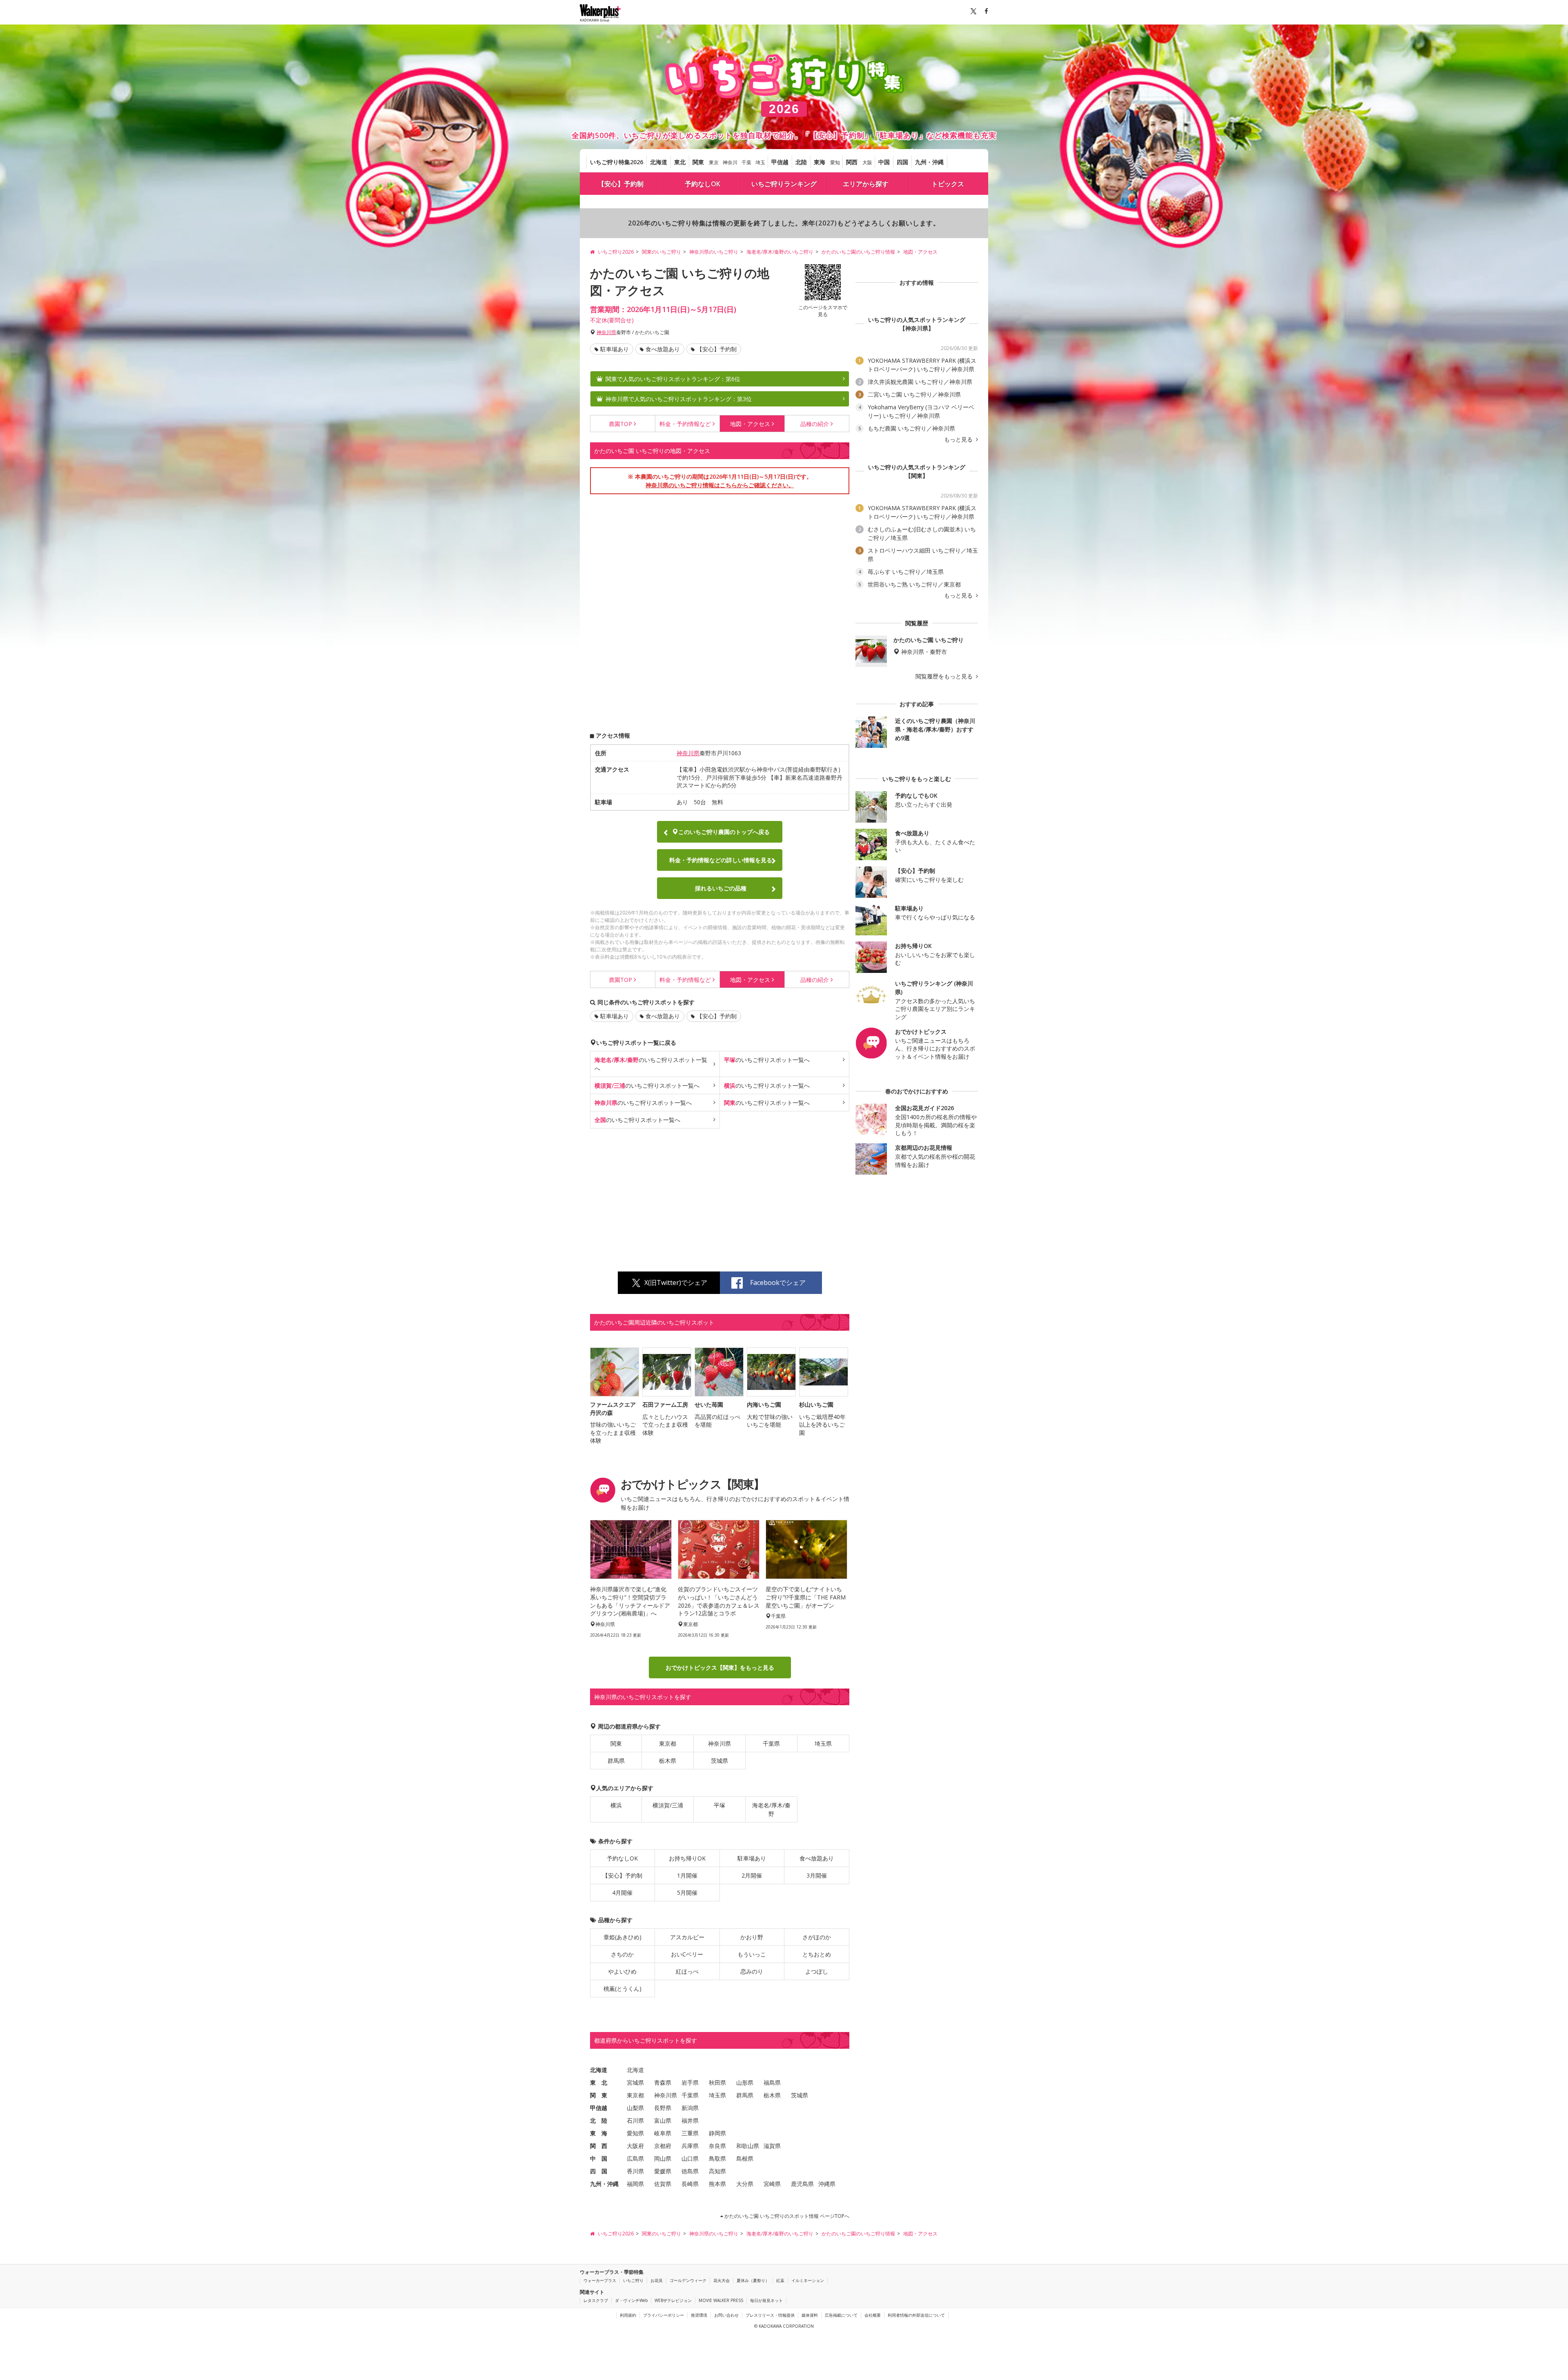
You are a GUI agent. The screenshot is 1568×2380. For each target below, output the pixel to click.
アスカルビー (687, 1937)
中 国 (599, 2158)
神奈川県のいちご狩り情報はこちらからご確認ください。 (720, 485)
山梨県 (635, 2108)
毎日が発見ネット (766, 2300)
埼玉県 (823, 1743)
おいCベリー (687, 1954)
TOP (620, 424)
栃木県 (668, 1761)
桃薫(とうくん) (623, 1989)
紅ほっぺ (687, 1971)
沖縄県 (827, 2184)
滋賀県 (772, 2146)
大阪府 (635, 2146)
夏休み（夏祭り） (753, 2280)
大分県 (745, 2184)
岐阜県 (663, 2133)
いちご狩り (633, 2280)
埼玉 (760, 162)
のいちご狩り (651, 1064)
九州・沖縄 (929, 162)
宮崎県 (772, 2184)
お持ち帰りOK (687, 1858)
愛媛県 (663, 2171)
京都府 (663, 2146)
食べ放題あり (663, 349)
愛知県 (635, 2133)
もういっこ (752, 1954)
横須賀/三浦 (668, 1805)
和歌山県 (748, 2146)
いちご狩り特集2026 (617, 162)
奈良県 (717, 2146)
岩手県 (690, 2082)
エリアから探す (866, 184)
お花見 (657, 2280)
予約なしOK (703, 184)
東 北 (599, 2082)
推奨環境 (699, 2315)
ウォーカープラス (600, 2280)
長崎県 (690, 2184)
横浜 (616, 1805)
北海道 (659, 162)
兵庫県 (690, 2146)
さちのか (622, 1954)
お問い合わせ (726, 2315)
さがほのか (817, 1937)
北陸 (801, 162)
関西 (852, 162)
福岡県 (635, 2184)
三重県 (690, 2133)
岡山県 (663, 2158)
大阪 (867, 162)
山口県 (690, 2158)
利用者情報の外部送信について (916, 2315)
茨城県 (719, 1761)
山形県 (745, 2082)
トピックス (948, 184)
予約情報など (685, 424)
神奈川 (730, 162)
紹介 (815, 424)
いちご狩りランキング (784, 184)
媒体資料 (810, 2315)
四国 (902, 162)
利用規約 (628, 2315)
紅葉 (780, 2280)
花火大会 (722, 2280)
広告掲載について (841, 2315)
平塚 (719, 1805)
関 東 (599, 2095)
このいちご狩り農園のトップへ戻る (724, 832)
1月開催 (687, 1875)
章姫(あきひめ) (623, 1937)
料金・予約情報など (721, 860)
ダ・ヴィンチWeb (631, 2300)
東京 (714, 162)
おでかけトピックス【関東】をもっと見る (720, 1667)
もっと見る (959, 439)
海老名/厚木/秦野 (771, 1809)
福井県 (690, 2120)
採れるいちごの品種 (721, 888)
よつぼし (817, 1971)
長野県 (663, 2108)
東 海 (599, 2133)
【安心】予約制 (621, 184)
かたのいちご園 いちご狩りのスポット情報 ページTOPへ (786, 2216)
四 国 (599, 2171)
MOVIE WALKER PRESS (721, 2300)
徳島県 (690, 2171)
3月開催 (817, 1875)
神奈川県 (606, 332)
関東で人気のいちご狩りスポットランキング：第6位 (673, 379)
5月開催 (687, 1893)
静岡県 (717, 2133)
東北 (680, 162)
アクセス (750, 424)
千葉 (746, 162)
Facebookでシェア (778, 1283)
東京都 (668, 1743)
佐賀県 (663, 2184)
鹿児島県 (802, 2184)
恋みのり (752, 1971)
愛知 (835, 162)
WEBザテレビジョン (673, 2300)
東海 (820, 162)
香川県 (635, 2171)
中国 (884, 162)
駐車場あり (615, 349)
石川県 (635, 2120)
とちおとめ (817, 1954)
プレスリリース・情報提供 (770, 2315)
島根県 (745, 2158)
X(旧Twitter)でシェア (676, 1283)
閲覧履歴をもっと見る (945, 676)
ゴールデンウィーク (688, 2280)
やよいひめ (622, 1971)
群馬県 (616, 1761)
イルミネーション (808, 2280)
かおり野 (752, 1937)
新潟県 (690, 2108)
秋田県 (717, 2082)
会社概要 (873, 2315)
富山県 (663, 2120)
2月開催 (752, 1875)
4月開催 (622, 1893)
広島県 (635, 2158)
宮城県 (635, 2082)
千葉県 (771, 1743)
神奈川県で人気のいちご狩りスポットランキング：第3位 (679, 399)
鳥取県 (717, 2158)
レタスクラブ (596, 2300)
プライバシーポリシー (664, 2315)
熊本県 (717, 2184)
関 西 (599, 2146)
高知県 (717, 2171)
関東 (698, 162)
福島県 (772, 2082)
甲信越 (780, 162)
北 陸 (599, 2120)
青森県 (663, 2082)
